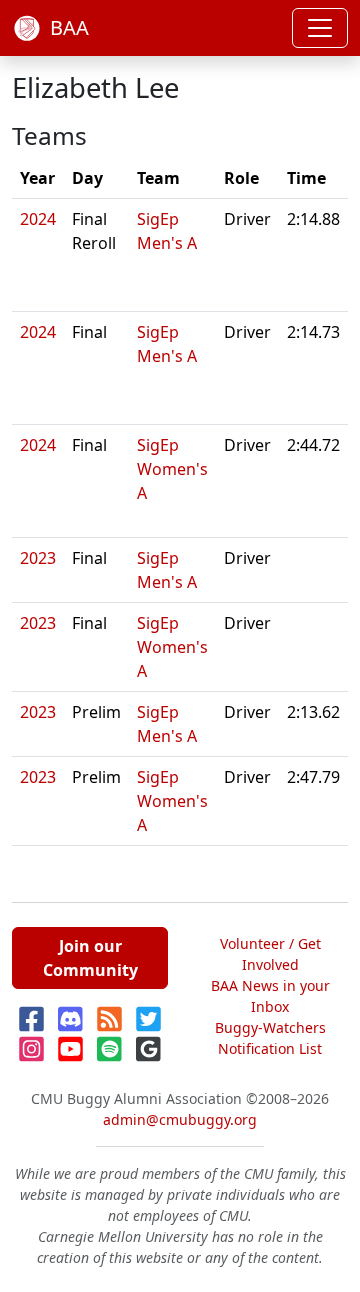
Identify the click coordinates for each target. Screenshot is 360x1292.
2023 (38, 558)
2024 (38, 219)
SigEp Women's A (172, 469)
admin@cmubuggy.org (180, 1119)
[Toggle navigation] (320, 28)
